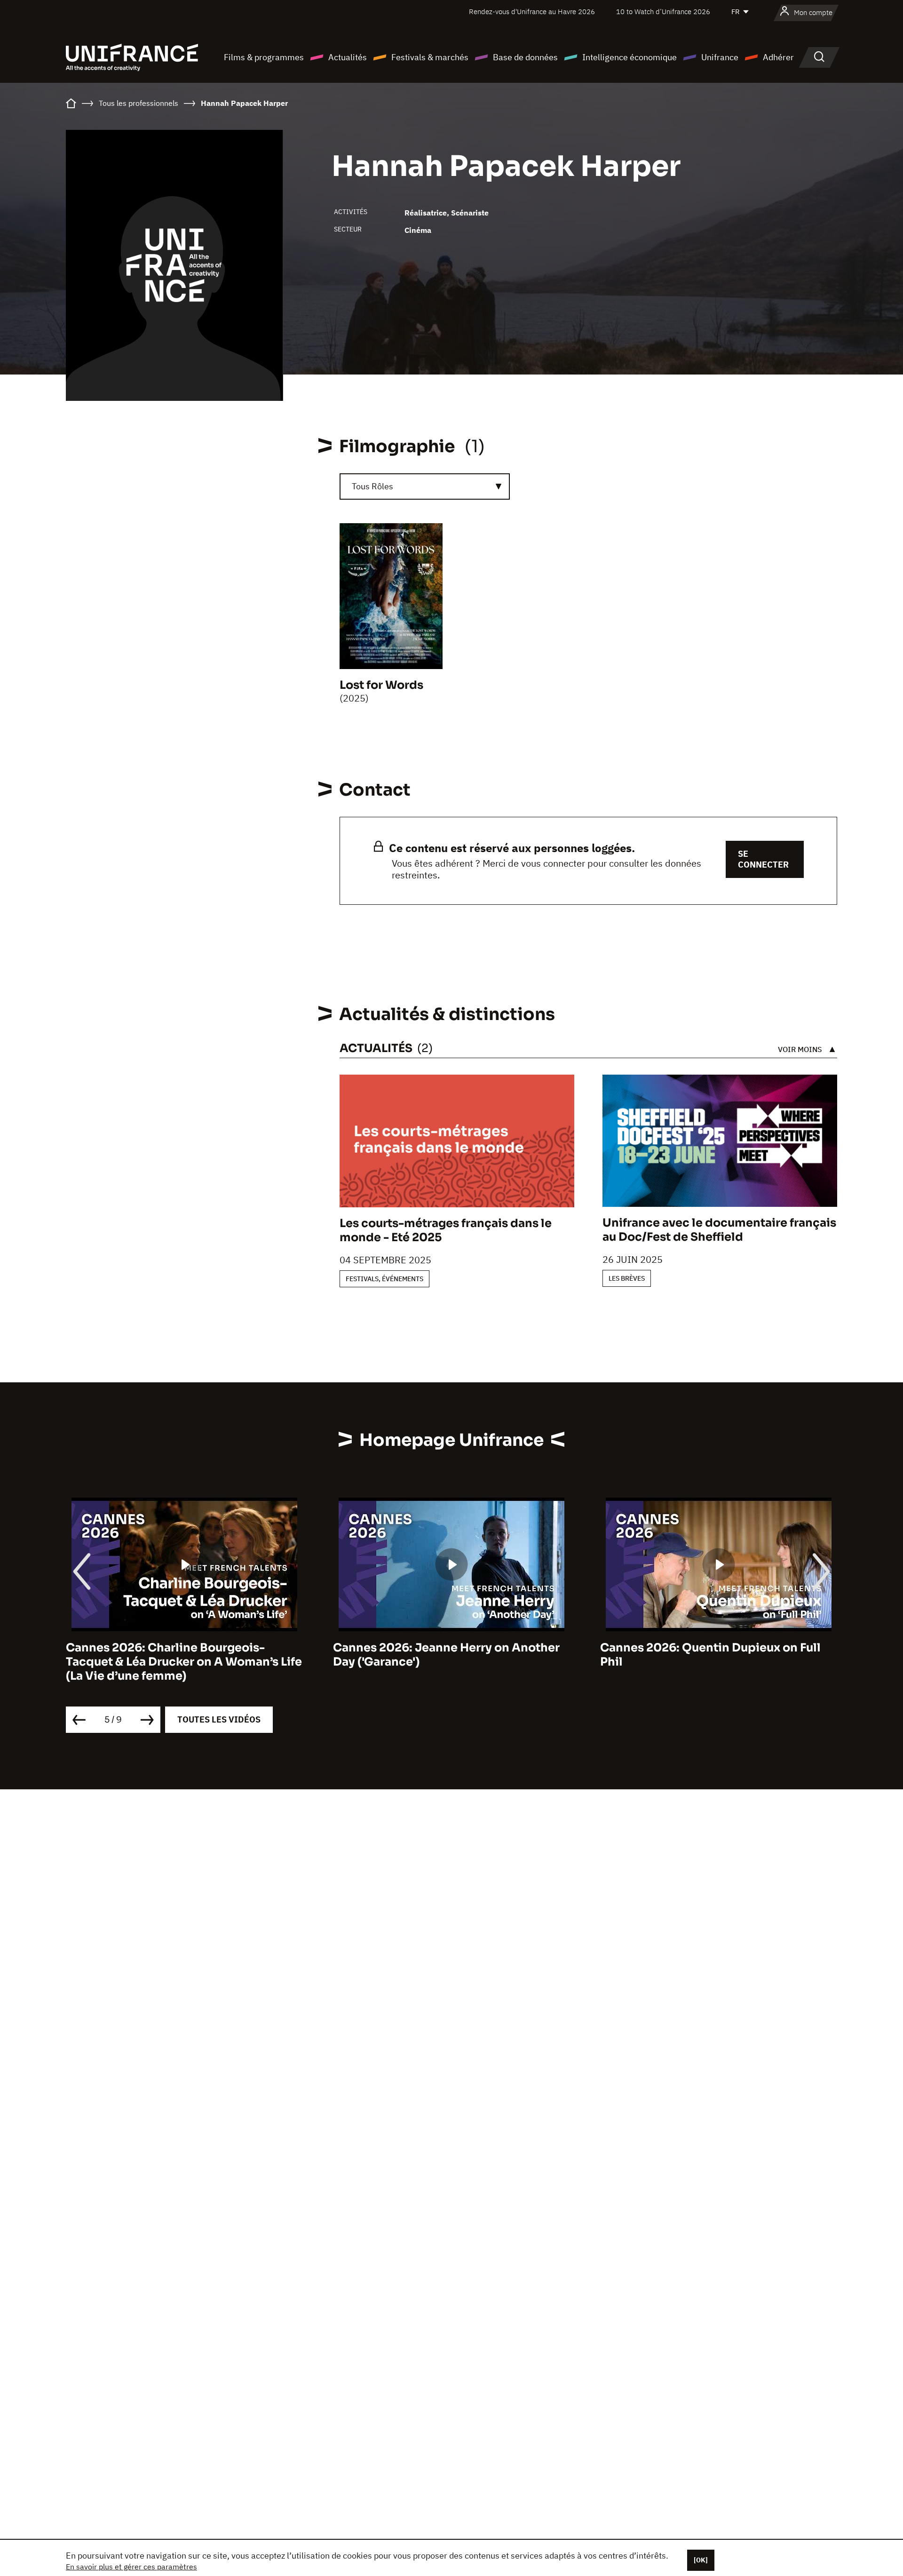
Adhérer (778, 57)
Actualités (348, 57)
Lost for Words (381, 685)
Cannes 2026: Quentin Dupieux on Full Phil (710, 1655)
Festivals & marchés (430, 57)
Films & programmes (264, 57)
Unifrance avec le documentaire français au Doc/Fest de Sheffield (719, 1230)
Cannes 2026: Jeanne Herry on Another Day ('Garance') (446, 1655)
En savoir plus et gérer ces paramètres (131, 2567)
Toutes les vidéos (219, 1719)
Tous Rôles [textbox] (372, 486)
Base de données (525, 57)
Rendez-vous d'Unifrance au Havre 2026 (532, 12)
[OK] (701, 2560)
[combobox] (425, 486)
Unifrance (720, 57)
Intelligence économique (630, 57)
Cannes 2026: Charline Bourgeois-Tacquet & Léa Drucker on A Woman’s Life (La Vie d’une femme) (184, 1662)
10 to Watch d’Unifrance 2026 (663, 12)
